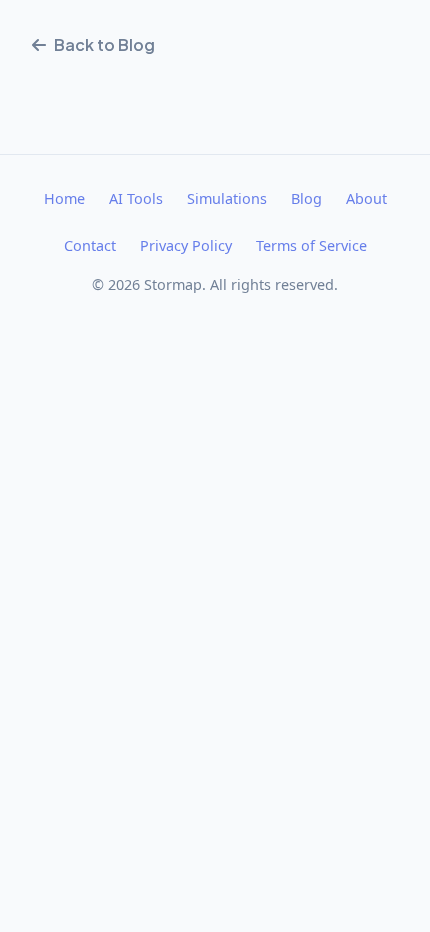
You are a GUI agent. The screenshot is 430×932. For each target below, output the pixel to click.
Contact (90, 245)
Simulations (227, 198)
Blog (306, 198)
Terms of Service (311, 245)
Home (64, 198)
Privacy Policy (186, 245)
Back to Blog (104, 44)
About (366, 198)
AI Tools (136, 198)
